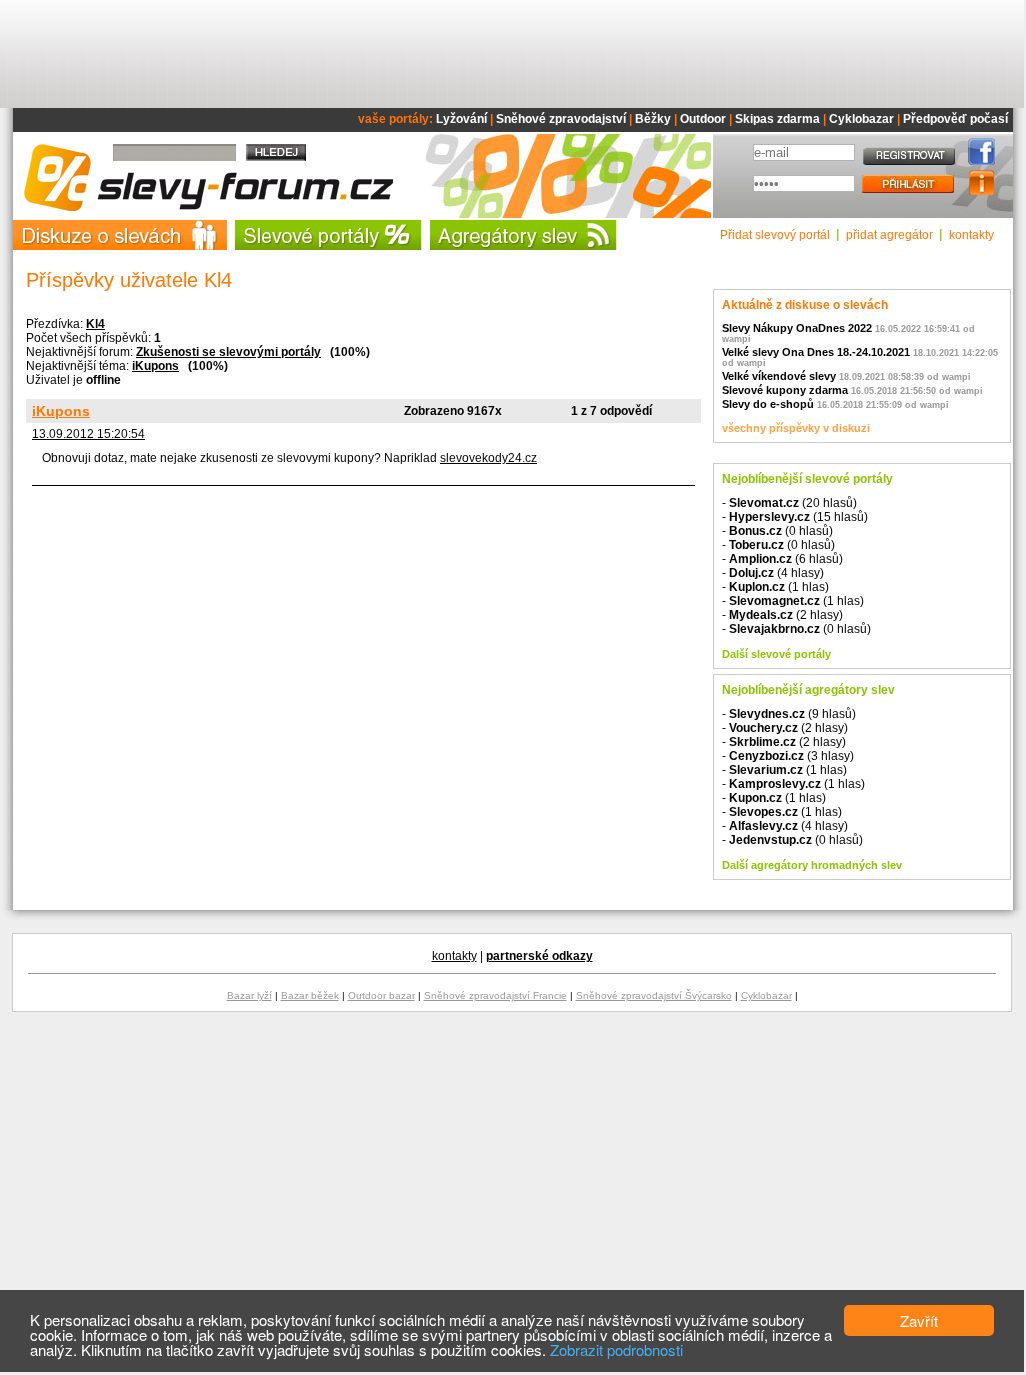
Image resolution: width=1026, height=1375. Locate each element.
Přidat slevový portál (775, 235)
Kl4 (95, 324)
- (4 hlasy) (773, 573)
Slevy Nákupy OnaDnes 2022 (797, 328)
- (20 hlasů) (789, 503)
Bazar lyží (249, 995)
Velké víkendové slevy (779, 376)
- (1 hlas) (775, 587)
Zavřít (919, 1320)
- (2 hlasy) (782, 615)
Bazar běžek (310, 995)
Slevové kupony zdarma (785, 390)
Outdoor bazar (381, 995)
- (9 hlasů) (789, 714)
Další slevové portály (776, 654)
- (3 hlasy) (788, 756)
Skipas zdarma (777, 119)
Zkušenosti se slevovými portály (228, 352)
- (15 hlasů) (795, 517)
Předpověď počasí (955, 119)
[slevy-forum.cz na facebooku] (976, 161)
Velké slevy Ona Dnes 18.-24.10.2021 (816, 352)
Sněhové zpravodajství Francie (495, 995)
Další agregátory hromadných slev (812, 865)
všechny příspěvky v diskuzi (796, 428)
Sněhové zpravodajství (561, 119)
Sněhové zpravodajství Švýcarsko (654, 995)
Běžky (653, 119)
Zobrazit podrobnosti (616, 1349)
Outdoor (703, 119)
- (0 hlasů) (777, 531)
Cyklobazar (861, 119)
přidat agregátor (889, 235)
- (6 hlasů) (782, 559)
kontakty (971, 235)
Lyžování (461, 119)
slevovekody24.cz (488, 458)
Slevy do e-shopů (768, 404)
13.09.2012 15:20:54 (88, 434)
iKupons (155, 366)
